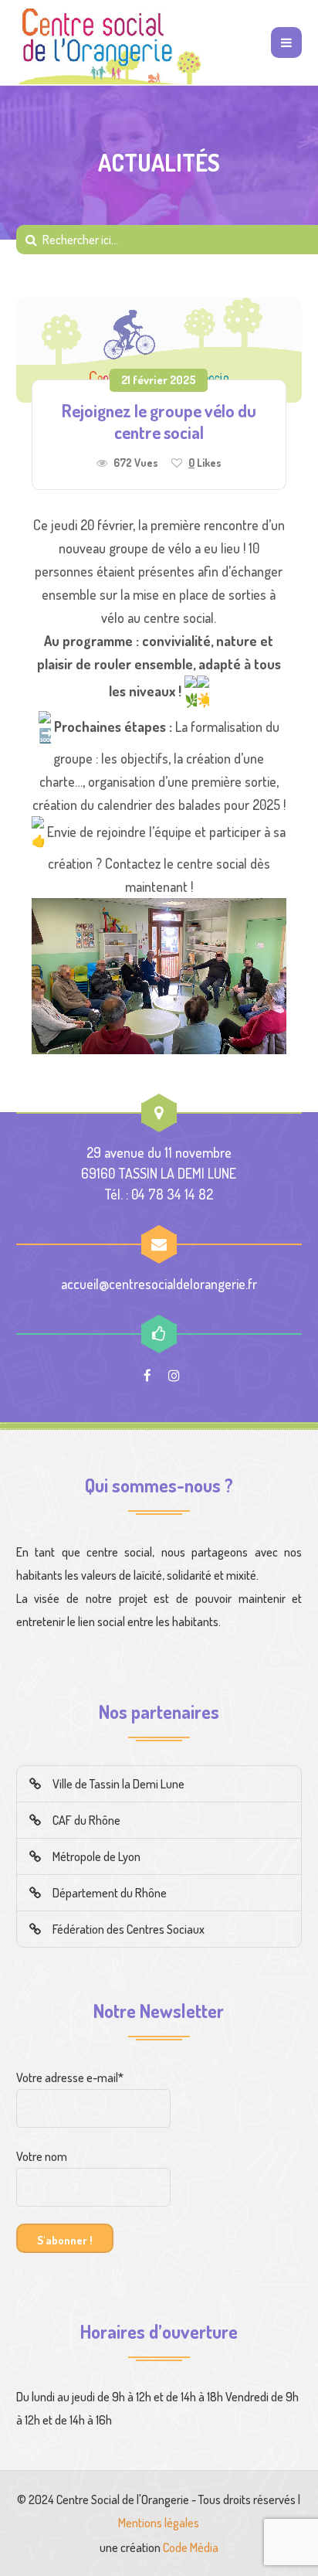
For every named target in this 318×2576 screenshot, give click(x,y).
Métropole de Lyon (96, 1856)
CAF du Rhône (86, 1820)
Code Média (191, 2547)
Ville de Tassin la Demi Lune (118, 1784)
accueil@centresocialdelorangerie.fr (159, 1284)
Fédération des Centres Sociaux (129, 1929)
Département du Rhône (110, 1893)
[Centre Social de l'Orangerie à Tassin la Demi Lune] (109, 43)
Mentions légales (159, 2523)
